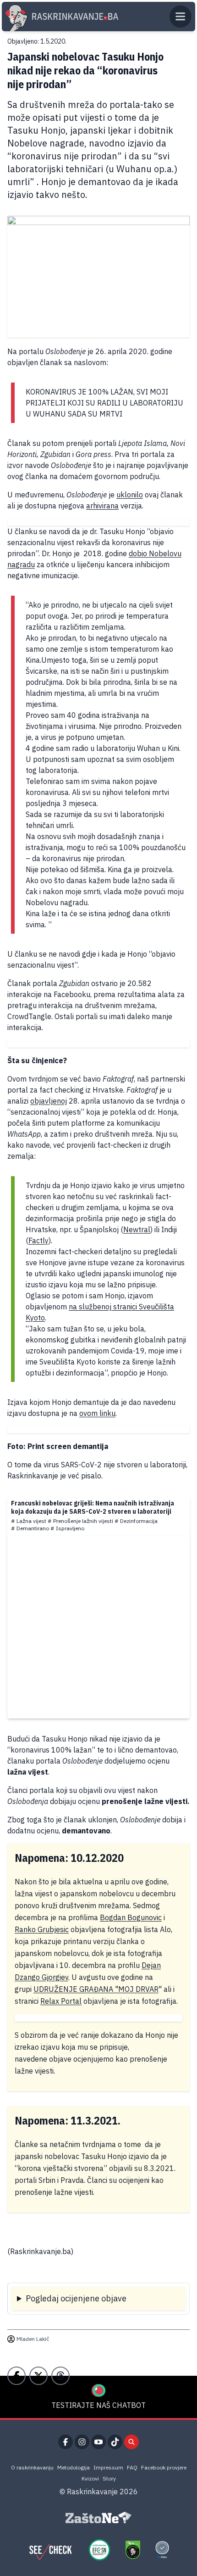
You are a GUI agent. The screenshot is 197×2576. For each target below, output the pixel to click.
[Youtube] (98, 2442)
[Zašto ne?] (98, 2518)
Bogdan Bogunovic (131, 1917)
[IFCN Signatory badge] (133, 2550)
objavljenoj (49, 1101)
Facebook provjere (164, 2467)
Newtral (137, 1229)
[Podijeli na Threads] (60, 2376)
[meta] (162, 2550)
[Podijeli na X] (38, 2376)
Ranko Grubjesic (42, 1929)
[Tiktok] (115, 2442)
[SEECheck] (50, 2550)
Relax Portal (61, 2001)
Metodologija (74, 2467)
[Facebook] (66, 2442)
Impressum (108, 2467)
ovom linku (97, 1413)
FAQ (132, 2467)
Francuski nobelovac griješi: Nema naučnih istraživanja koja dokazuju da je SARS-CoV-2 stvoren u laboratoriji (93, 1507)
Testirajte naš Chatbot (98, 2405)
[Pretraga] (131, 2442)
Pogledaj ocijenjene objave (76, 2298)
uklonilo (130, 495)
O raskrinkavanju (32, 2467)
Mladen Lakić (33, 2339)
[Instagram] (82, 2442)
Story (109, 2478)
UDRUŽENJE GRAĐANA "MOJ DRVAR (96, 1989)
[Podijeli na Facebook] (16, 2376)
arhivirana (102, 506)
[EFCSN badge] (99, 2550)
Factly (38, 1240)
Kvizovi (90, 2478)
